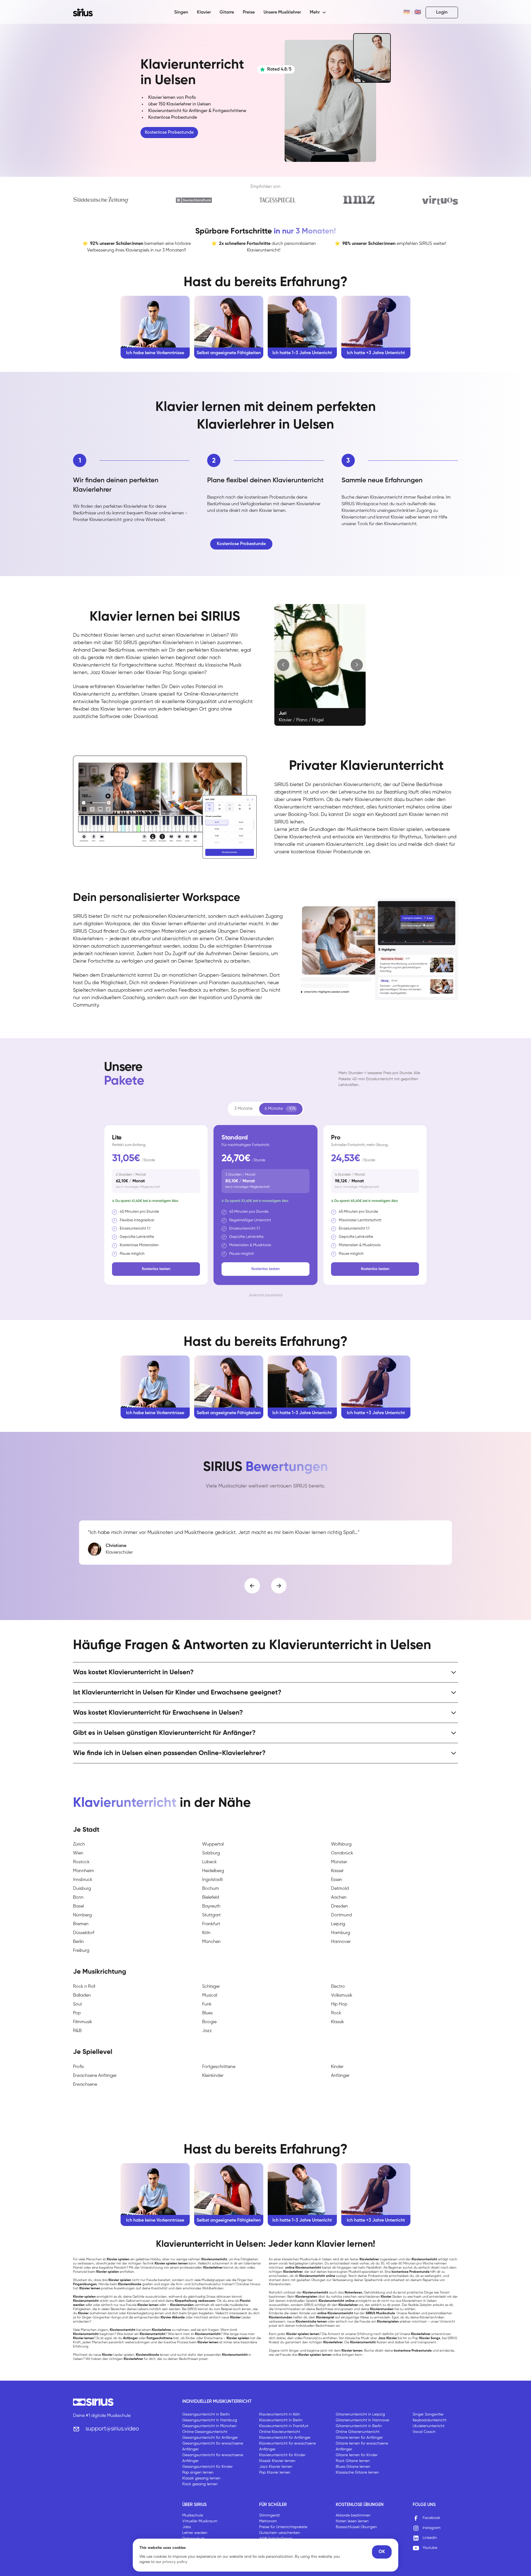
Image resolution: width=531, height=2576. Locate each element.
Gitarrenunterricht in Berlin (359, 2426)
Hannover (341, 1942)
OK (382, 2552)
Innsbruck (83, 1880)
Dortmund (341, 1915)
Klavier (204, 12)
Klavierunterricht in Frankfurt (284, 2426)
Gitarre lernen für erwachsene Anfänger (362, 2446)
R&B (77, 2031)
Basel (78, 1906)
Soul (77, 2004)
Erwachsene (85, 2085)
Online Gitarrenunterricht (358, 2432)
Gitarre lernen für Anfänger (359, 2438)
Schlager (211, 1987)
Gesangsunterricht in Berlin (206, 2414)
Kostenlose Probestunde (169, 133)
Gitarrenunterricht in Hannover (363, 2420)
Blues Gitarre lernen (353, 2467)
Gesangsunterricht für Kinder (207, 2467)
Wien (78, 1853)
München (211, 1942)
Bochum (211, 1889)
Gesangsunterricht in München (209, 2426)
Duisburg (82, 1889)
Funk (207, 2004)
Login (442, 12)
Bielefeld (211, 1898)
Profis (78, 2067)
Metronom (268, 2521)
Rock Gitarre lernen (353, 2461)
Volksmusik (342, 1996)
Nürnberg (82, 1915)
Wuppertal (213, 1844)
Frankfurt (211, 1924)
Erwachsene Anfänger (95, 2076)
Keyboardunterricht (430, 2420)
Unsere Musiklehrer (282, 12)
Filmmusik (83, 2022)
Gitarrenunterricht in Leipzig (360, 2414)
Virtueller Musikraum (200, 2521)
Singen (181, 12)
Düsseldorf (84, 1933)
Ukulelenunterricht (429, 2426)
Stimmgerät (270, 2515)
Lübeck (209, 1862)
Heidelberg (213, 1871)
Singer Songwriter (428, 2414)
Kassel (337, 1871)
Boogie (209, 2022)
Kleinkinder (213, 2076)
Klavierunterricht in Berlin (281, 2420)
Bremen (81, 1924)
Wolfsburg (341, 1844)
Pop (77, 2013)
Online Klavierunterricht (280, 2432)
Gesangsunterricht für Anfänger (210, 2438)
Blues (207, 2013)
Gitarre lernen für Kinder (357, 2455)
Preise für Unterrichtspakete (283, 2527)
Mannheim (84, 1871)
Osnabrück (342, 1853)
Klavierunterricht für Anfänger (285, 2438)
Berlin (78, 1942)
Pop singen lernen (198, 2473)
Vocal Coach (424, 2432)
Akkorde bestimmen (353, 2515)
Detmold (340, 1889)
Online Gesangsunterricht (205, 2432)
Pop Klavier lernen (275, 2473)
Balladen (82, 1996)
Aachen (339, 1898)
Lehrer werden (195, 2533)
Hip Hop (339, 2004)
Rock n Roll (84, 1987)
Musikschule (193, 2515)
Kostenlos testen (156, 1269)
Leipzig (338, 1924)
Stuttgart (211, 1915)
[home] (86, 12)
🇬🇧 (418, 12)
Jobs (187, 2527)
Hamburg (341, 1933)
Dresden (339, 1906)
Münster (339, 1862)
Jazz (207, 2031)
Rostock (81, 1862)
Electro (338, 1987)
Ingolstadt (213, 1880)
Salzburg (211, 1853)
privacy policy (175, 2562)
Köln (206, 1933)
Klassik (338, 2022)
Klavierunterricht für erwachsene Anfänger (287, 2446)
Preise (249, 12)
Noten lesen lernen (352, 2521)
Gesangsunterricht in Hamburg (210, 2420)
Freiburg (81, 1951)
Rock (336, 2013)
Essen (337, 1880)
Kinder (337, 2067)
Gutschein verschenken (280, 2533)
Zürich (79, 1844)
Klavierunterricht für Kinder (282, 2455)
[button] (318, 12)
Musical (210, 1996)
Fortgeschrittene (219, 2067)
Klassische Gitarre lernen (357, 2473)
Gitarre (227, 12)
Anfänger (340, 2076)
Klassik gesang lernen (201, 2478)
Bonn (78, 1898)
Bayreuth (211, 1906)
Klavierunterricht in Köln (280, 2414)
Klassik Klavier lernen (277, 2461)
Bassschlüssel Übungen (356, 2527)
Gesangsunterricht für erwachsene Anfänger (213, 2446)
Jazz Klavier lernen (276, 2467)
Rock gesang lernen (200, 2484)
